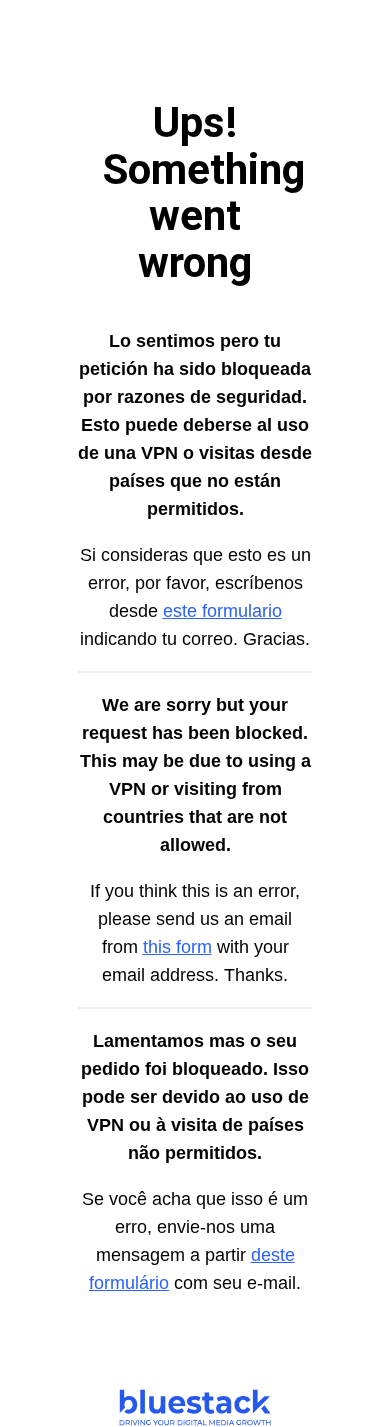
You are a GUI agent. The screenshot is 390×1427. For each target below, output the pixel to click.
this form (177, 947)
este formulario (222, 611)
